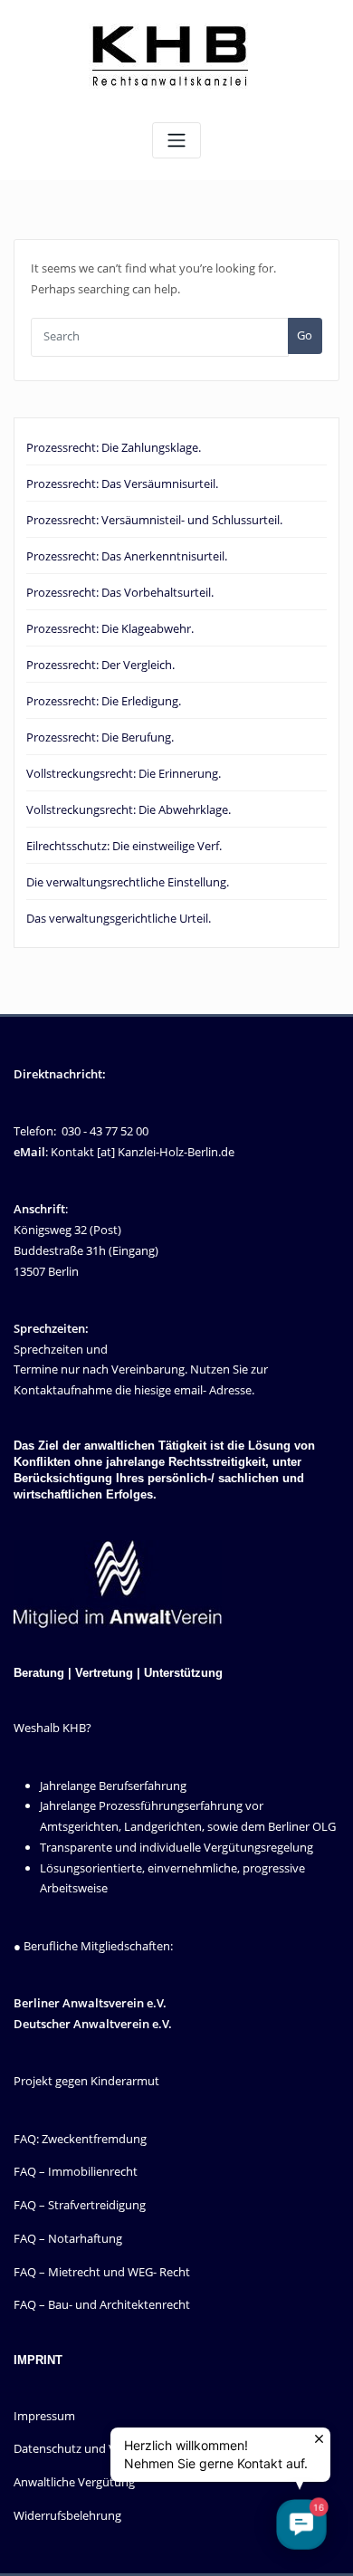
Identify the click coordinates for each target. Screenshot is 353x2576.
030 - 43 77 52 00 (105, 1131)
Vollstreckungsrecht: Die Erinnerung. (124, 773)
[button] (301, 2524)
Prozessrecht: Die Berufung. (100, 737)
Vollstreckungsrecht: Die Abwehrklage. (129, 809)
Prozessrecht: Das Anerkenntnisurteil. (127, 556)
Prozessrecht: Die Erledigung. (104, 701)
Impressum (44, 2416)
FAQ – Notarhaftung (68, 2238)
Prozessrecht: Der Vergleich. (100, 665)
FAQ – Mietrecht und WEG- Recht (102, 2272)
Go (305, 335)
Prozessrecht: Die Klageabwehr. (110, 628)
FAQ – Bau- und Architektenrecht (102, 2304)
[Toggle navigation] (176, 141)
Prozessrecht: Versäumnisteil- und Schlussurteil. (154, 520)
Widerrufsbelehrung (67, 2515)
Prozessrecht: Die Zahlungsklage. (114, 447)
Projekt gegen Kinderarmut (86, 2081)
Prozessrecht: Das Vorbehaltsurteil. (120, 592)
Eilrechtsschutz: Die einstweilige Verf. (124, 846)
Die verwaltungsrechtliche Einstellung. (128, 882)
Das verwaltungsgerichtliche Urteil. (119, 918)
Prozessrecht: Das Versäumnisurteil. (122, 484)
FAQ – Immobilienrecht (76, 2171)
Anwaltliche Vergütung (74, 2482)
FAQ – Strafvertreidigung (80, 2205)
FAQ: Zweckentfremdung (80, 2139)
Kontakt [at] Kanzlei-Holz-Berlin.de (143, 1152)
